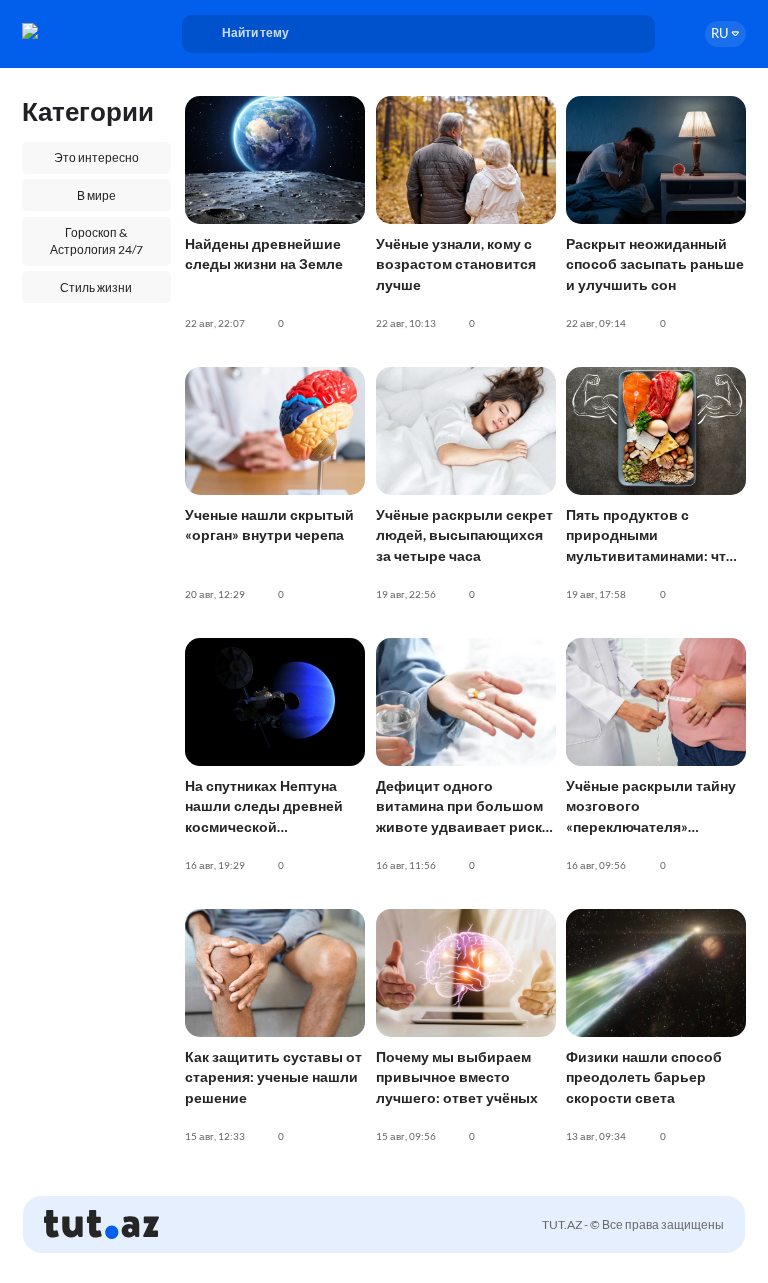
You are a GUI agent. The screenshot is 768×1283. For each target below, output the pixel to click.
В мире (96, 195)
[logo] (77, 31)
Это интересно (96, 157)
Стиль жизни (96, 287)
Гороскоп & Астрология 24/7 (96, 241)
